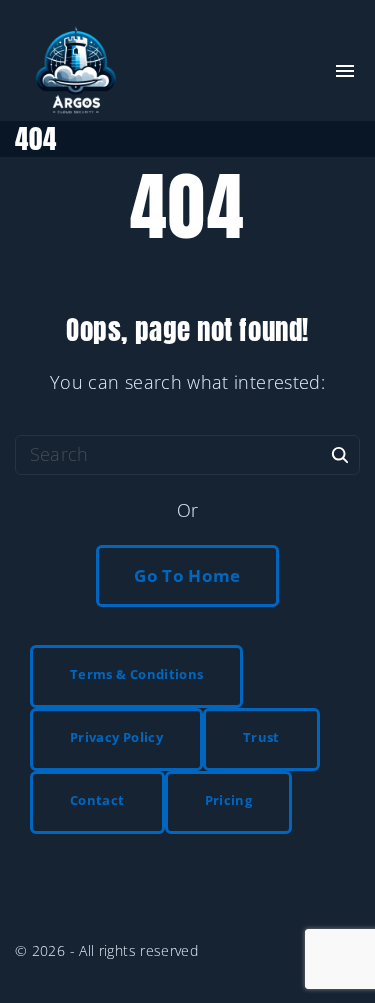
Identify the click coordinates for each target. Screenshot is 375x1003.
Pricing (229, 800)
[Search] (340, 454)
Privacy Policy (116, 737)
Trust (261, 737)
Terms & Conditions (136, 674)
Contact (97, 800)
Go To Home (187, 575)
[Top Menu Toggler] (345, 71)
